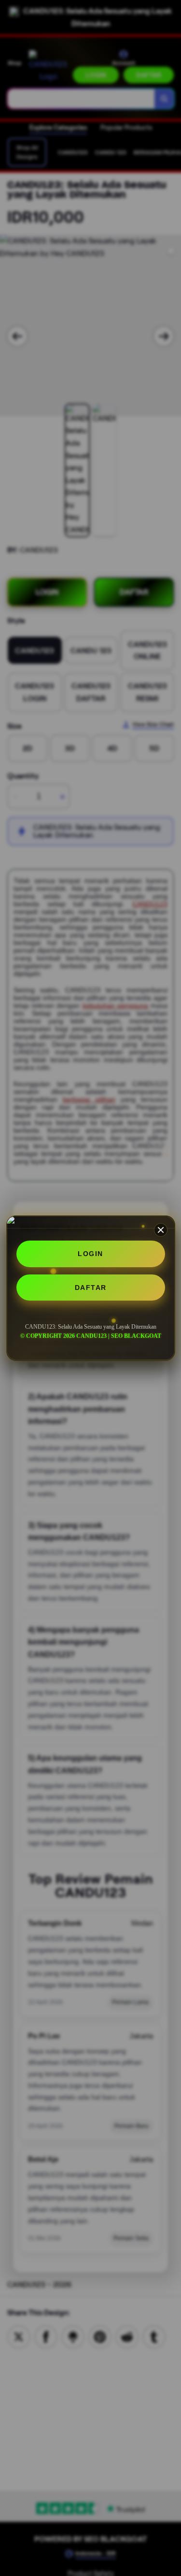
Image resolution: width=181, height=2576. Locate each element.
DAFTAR (91, 1288)
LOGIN (90, 1254)
